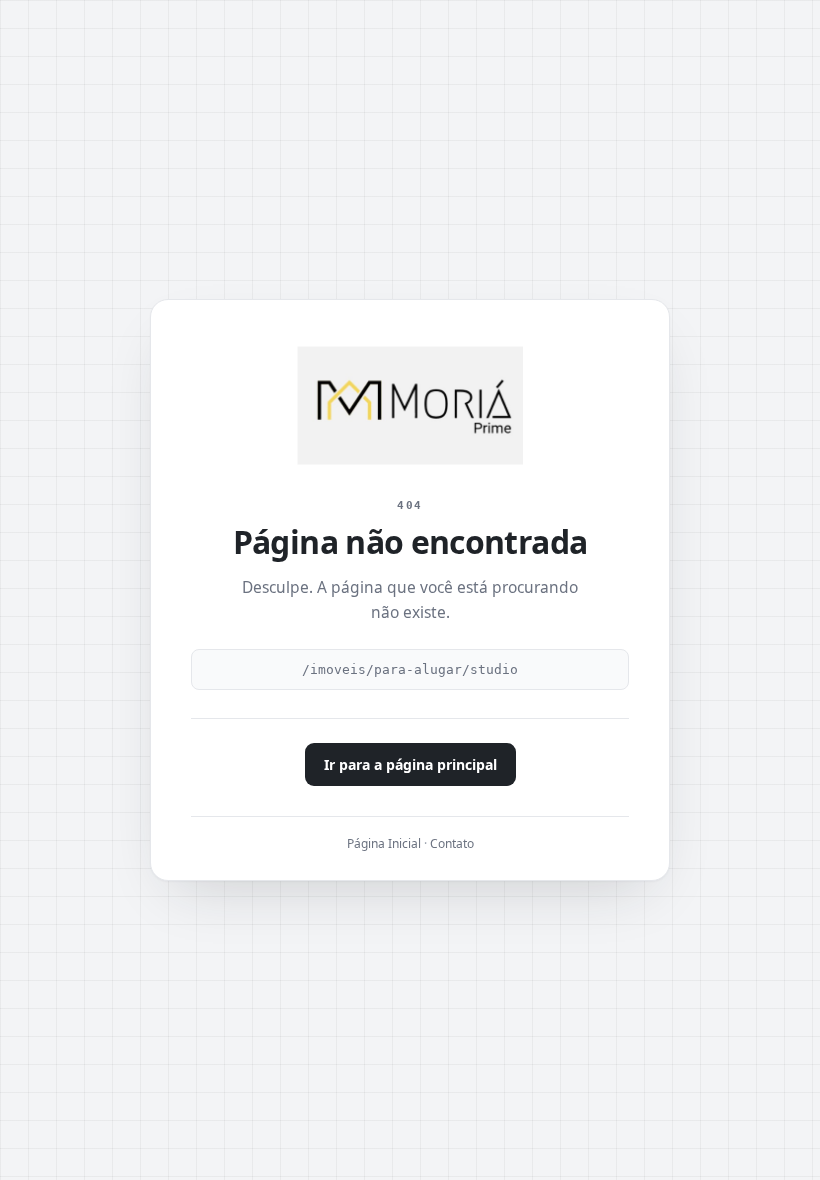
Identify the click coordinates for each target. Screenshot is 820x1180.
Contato (452, 843)
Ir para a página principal (410, 764)
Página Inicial (384, 843)
